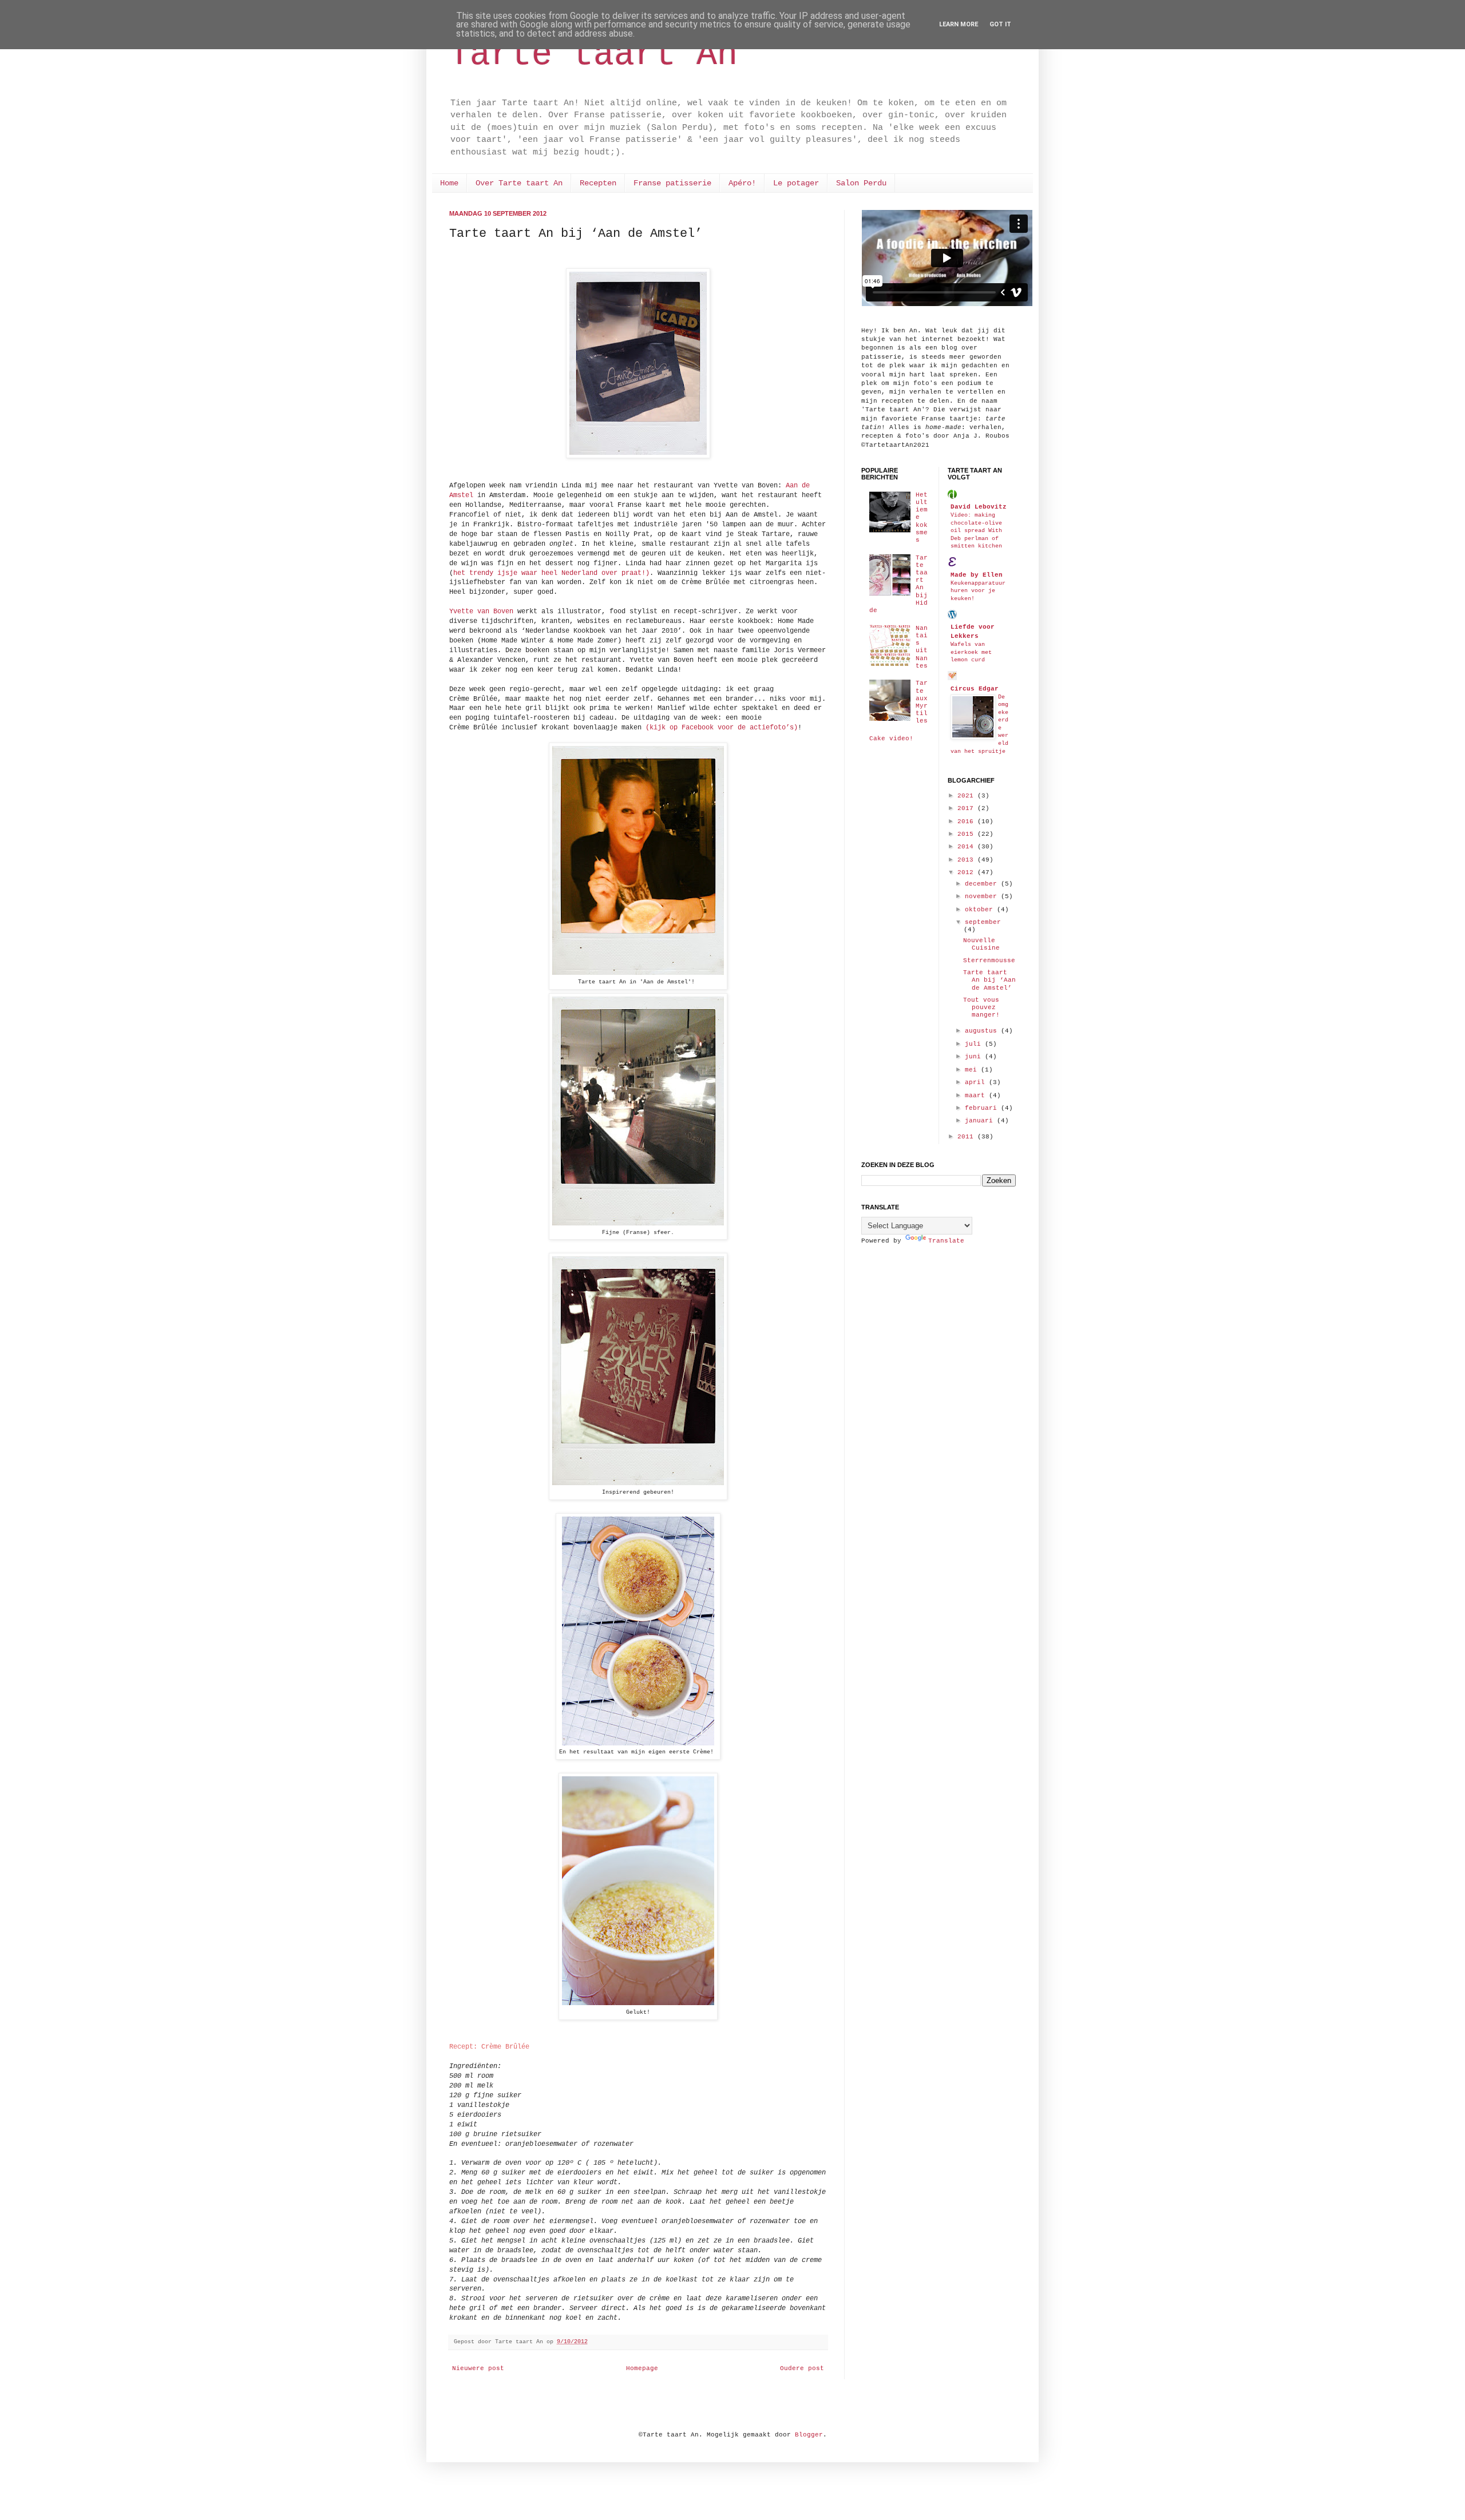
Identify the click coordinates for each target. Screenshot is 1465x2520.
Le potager (796, 183)
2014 (967, 847)
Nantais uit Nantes (922, 647)
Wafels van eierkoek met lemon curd (971, 652)
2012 (967, 872)
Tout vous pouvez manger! (981, 1007)
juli (975, 1044)
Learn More (959, 24)
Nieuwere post (478, 2368)
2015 (967, 834)
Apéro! (742, 183)
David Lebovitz (979, 507)
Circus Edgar (975, 689)
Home (449, 183)
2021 (967, 796)
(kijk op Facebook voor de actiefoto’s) (722, 728)
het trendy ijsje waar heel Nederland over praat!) (551, 573)
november (983, 896)
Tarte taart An (593, 55)
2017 (967, 808)
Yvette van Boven (481, 612)
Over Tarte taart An (519, 183)
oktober (981, 910)
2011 (967, 1137)
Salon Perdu (861, 183)
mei (973, 1070)
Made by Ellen (977, 575)
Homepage (642, 2368)
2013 (967, 860)
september (983, 922)
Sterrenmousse (989, 961)
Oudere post (802, 2368)
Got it (1000, 24)
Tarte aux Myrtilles (922, 702)
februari (983, 1108)
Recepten (598, 183)
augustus (983, 1031)
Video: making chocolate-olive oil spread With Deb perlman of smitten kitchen (976, 530)
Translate (946, 1241)
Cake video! (891, 739)
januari (981, 1121)
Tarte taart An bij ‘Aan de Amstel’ (989, 980)
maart (977, 1096)
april (977, 1082)
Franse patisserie (672, 183)
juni (975, 1057)
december (983, 884)
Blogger (809, 2435)
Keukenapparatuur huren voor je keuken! (978, 591)
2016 (967, 822)
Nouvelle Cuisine (981, 944)
